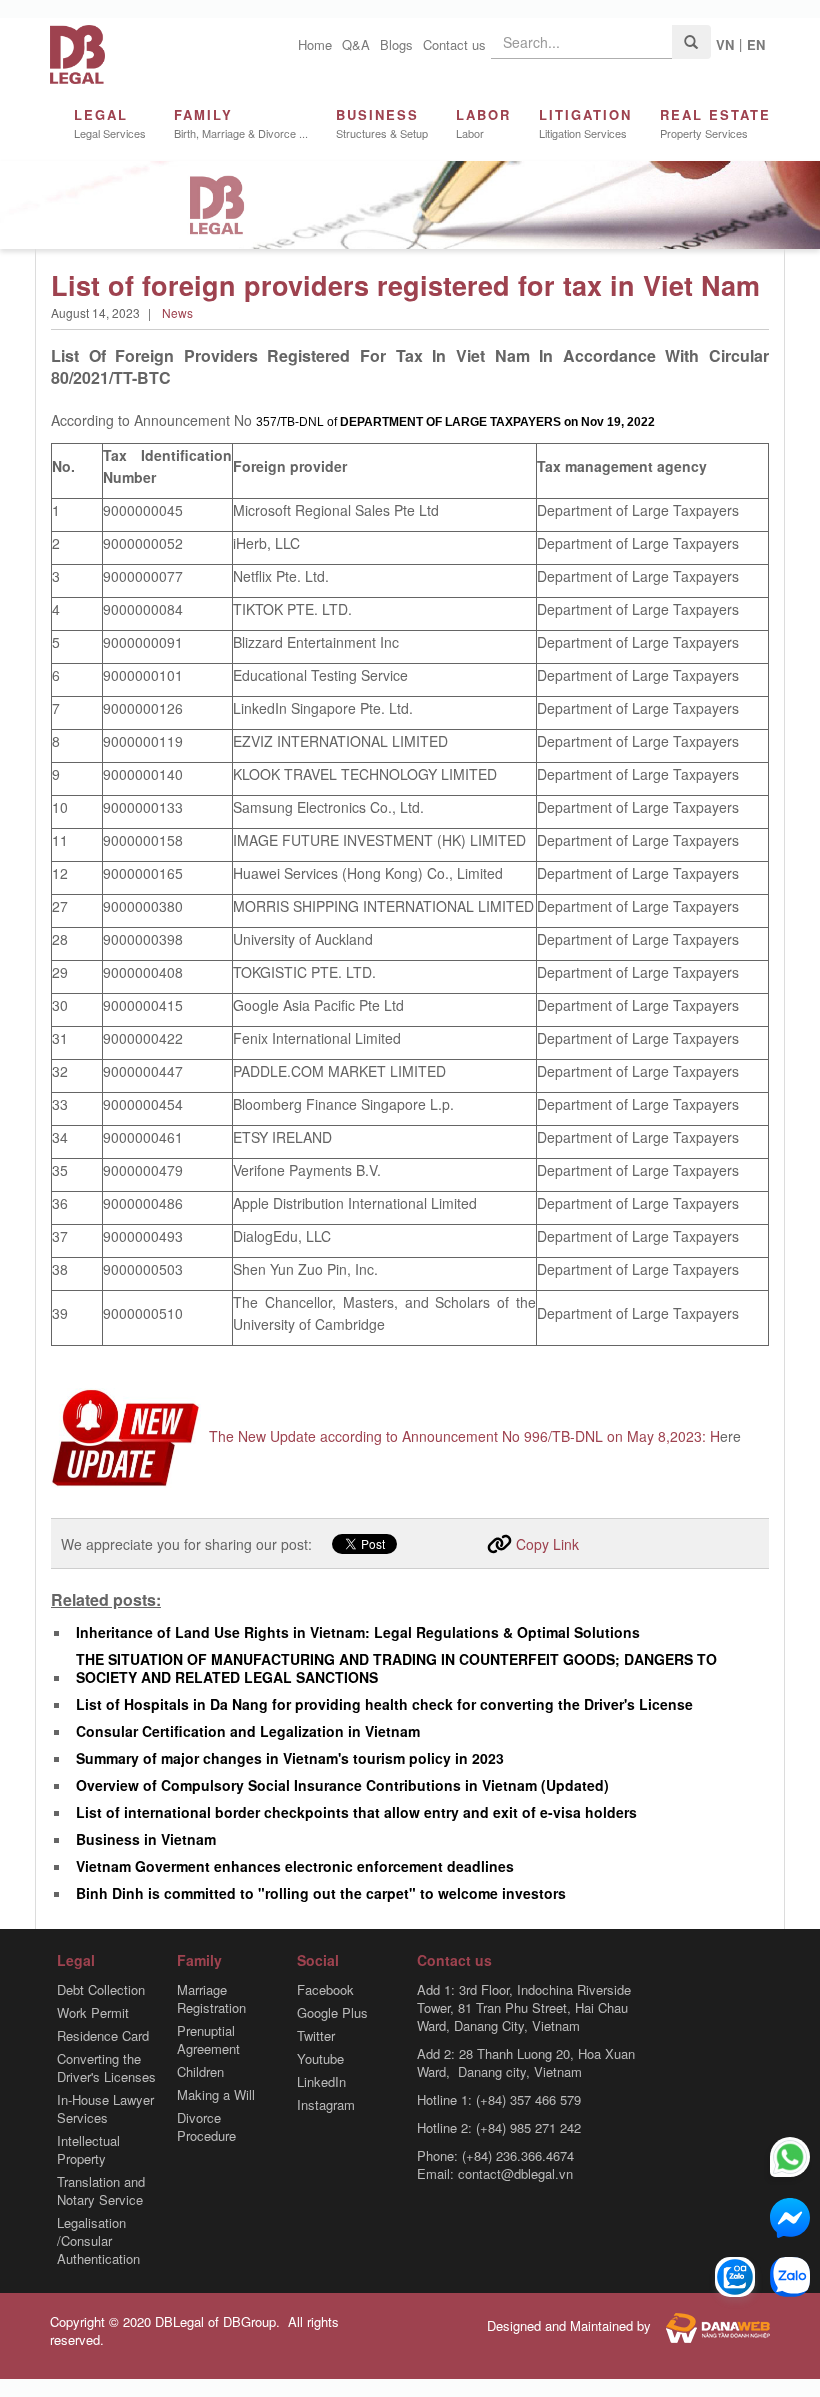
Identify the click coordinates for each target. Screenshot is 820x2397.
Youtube (320, 2059)
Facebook (325, 1990)
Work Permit (93, 2013)
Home (315, 44)
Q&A (356, 44)
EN (756, 44)
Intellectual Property (88, 2150)
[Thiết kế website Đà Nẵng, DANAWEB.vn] (712, 2326)
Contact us (454, 44)
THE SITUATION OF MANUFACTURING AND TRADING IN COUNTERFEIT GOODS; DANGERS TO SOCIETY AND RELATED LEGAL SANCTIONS (396, 1668)
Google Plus (332, 2013)
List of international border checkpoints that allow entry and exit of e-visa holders (356, 1812)
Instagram (326, 2105)
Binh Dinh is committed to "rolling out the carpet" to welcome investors (321, 1893)
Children (200, 2072)
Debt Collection (101, 1990)
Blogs (396, 44)
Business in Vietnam (146, 1839)
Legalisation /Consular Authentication (98, 2241)
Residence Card (103, 2036)
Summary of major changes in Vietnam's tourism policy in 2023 (290, 1758)
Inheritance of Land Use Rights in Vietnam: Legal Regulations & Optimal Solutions (358, 1632)
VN (725, 44)
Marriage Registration (211, 1999)
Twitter (316, 2036)
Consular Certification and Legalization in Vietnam (248, 1731)
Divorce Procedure (206, 2127)
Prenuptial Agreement (208, 2040)
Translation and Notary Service (101, 2191)
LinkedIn (321, 2082)
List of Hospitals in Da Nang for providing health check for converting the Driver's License (384, 1704)
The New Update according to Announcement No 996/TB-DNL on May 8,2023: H (464, 1436)
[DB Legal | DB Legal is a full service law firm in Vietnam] (77, 52)
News (177, 312)
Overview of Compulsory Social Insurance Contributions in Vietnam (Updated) (342, 1785)
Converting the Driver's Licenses (106, 2068)
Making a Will (216, 2095)
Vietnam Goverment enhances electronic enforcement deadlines (295, 1866)
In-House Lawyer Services (105, 2109)
